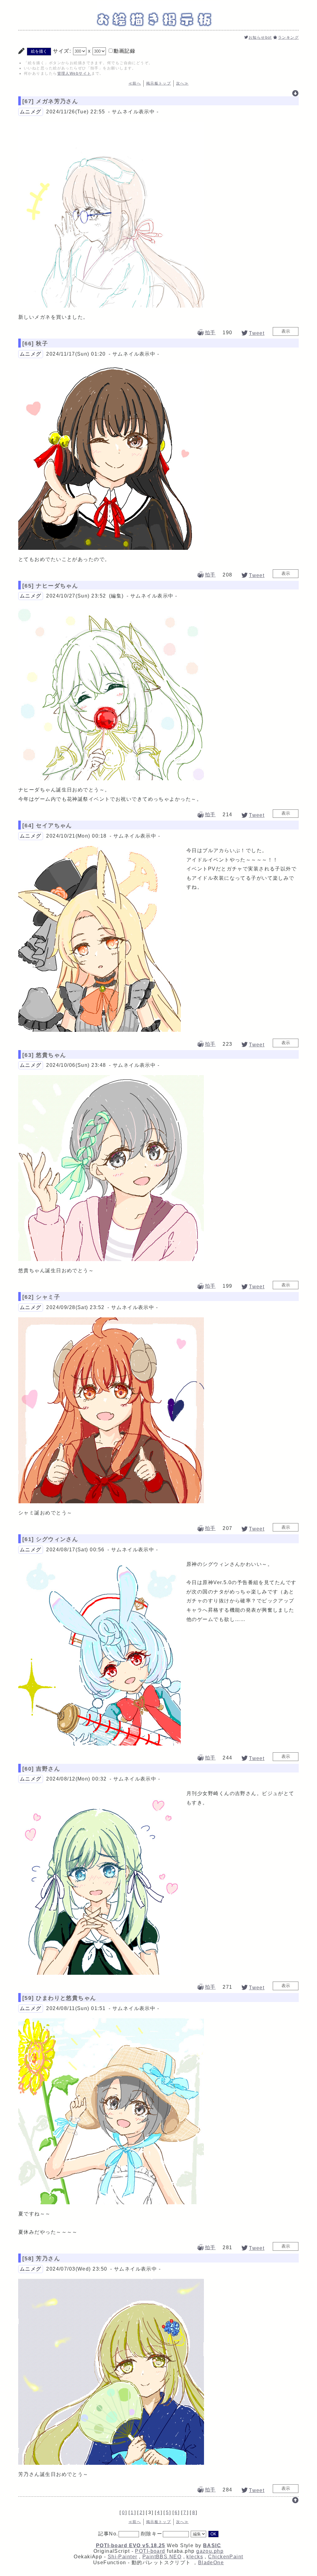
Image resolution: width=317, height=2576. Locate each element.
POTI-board (150, 2551)
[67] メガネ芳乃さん (50, 101)
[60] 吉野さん (41, 1769)
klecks (195, 2557)
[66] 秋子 (35, 344)
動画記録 (124, 51)
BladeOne (211, 2563)
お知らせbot (260, 37)
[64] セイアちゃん (47, 826)
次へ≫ (182, 83)
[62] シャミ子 (41, 1297)
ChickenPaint (226, 2557)
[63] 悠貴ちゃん (44, 1055)
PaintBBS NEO (162, 2557)
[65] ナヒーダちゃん (50, 586)
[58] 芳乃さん (41, 2258)
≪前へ (135, 83)
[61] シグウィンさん (50, 1539)
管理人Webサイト (74, 73)
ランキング (288, 37)
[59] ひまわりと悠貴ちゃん (59, 1998)
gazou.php (210, 2551)
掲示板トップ (159, 83)
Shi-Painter (123, 2557)
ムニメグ (31, 112)
